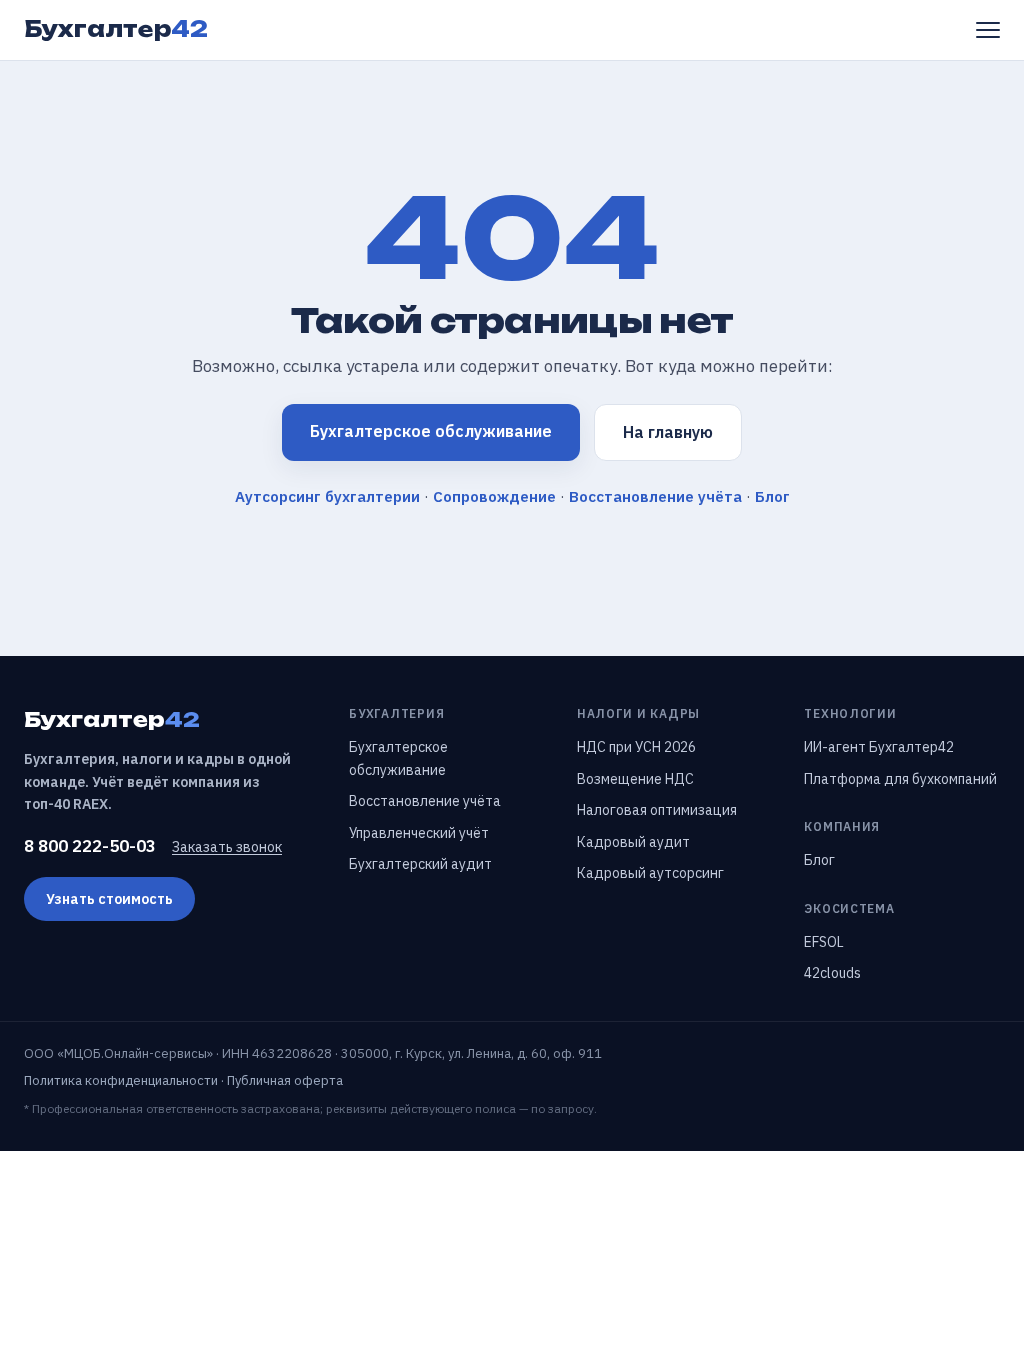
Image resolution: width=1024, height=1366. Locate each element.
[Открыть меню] (988, 30)
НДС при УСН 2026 (636, 747)
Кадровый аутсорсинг (650, 873)
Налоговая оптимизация (657, 810)
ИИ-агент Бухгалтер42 (879, 747)
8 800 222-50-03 (90, 846)
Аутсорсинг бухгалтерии (327, 496)
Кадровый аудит (633, 842)
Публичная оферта (285, 1080)
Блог (772, 496)
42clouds (832, 973)
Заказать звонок (227, 847)
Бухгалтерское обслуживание (431, 431)
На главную (668, 432)
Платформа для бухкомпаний (900, 779)
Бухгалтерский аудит (420, 864)
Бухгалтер (116, 29)
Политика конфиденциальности (121, 1080)
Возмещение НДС (635, 779)
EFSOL (824, 942)
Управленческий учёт (419, 833)
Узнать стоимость (109, 899)
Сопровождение (494, 496)
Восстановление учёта (655, 496)
